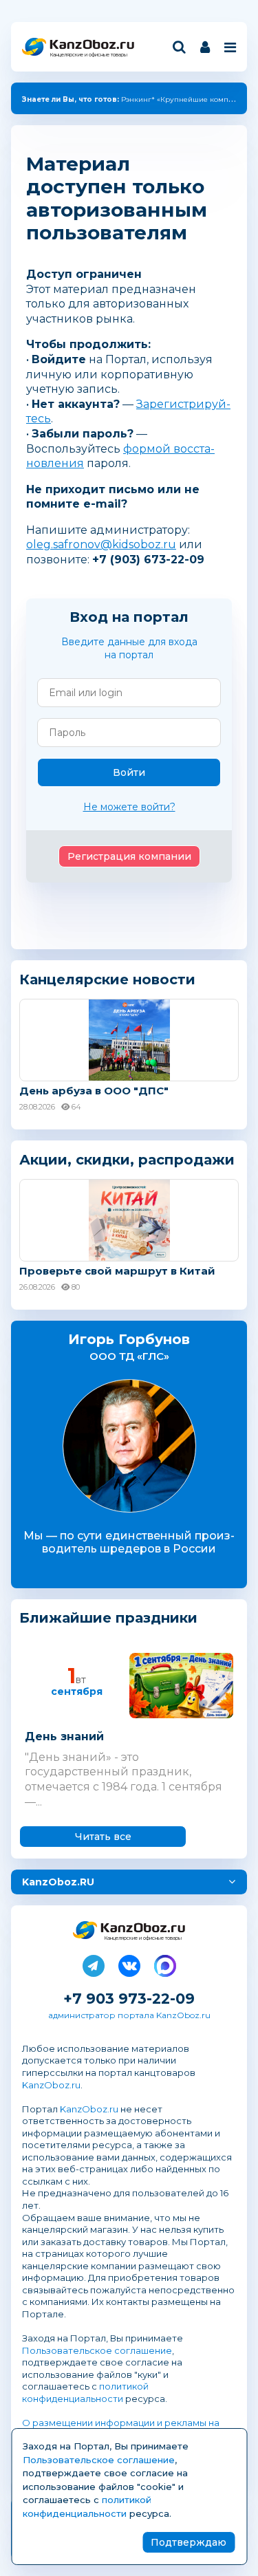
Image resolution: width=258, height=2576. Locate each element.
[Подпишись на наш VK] (129, 1963)
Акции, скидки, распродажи (127, 1160)
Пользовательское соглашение (97, 2350)
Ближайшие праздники (108, 1618)
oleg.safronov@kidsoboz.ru (101, 544)
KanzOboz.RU (58, 1882)
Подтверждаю (189, 2542)
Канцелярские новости (107, 979)
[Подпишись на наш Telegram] (94, 1963)
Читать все (103, 1837)
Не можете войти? (129, 807)
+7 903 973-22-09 (129, 1999)
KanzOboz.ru (51, 2085)
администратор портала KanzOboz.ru (129, 2015)
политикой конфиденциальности (85, 2392)
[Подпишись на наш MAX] (165, 1963)
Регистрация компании (129, 856)
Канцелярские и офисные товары (88, 55)
